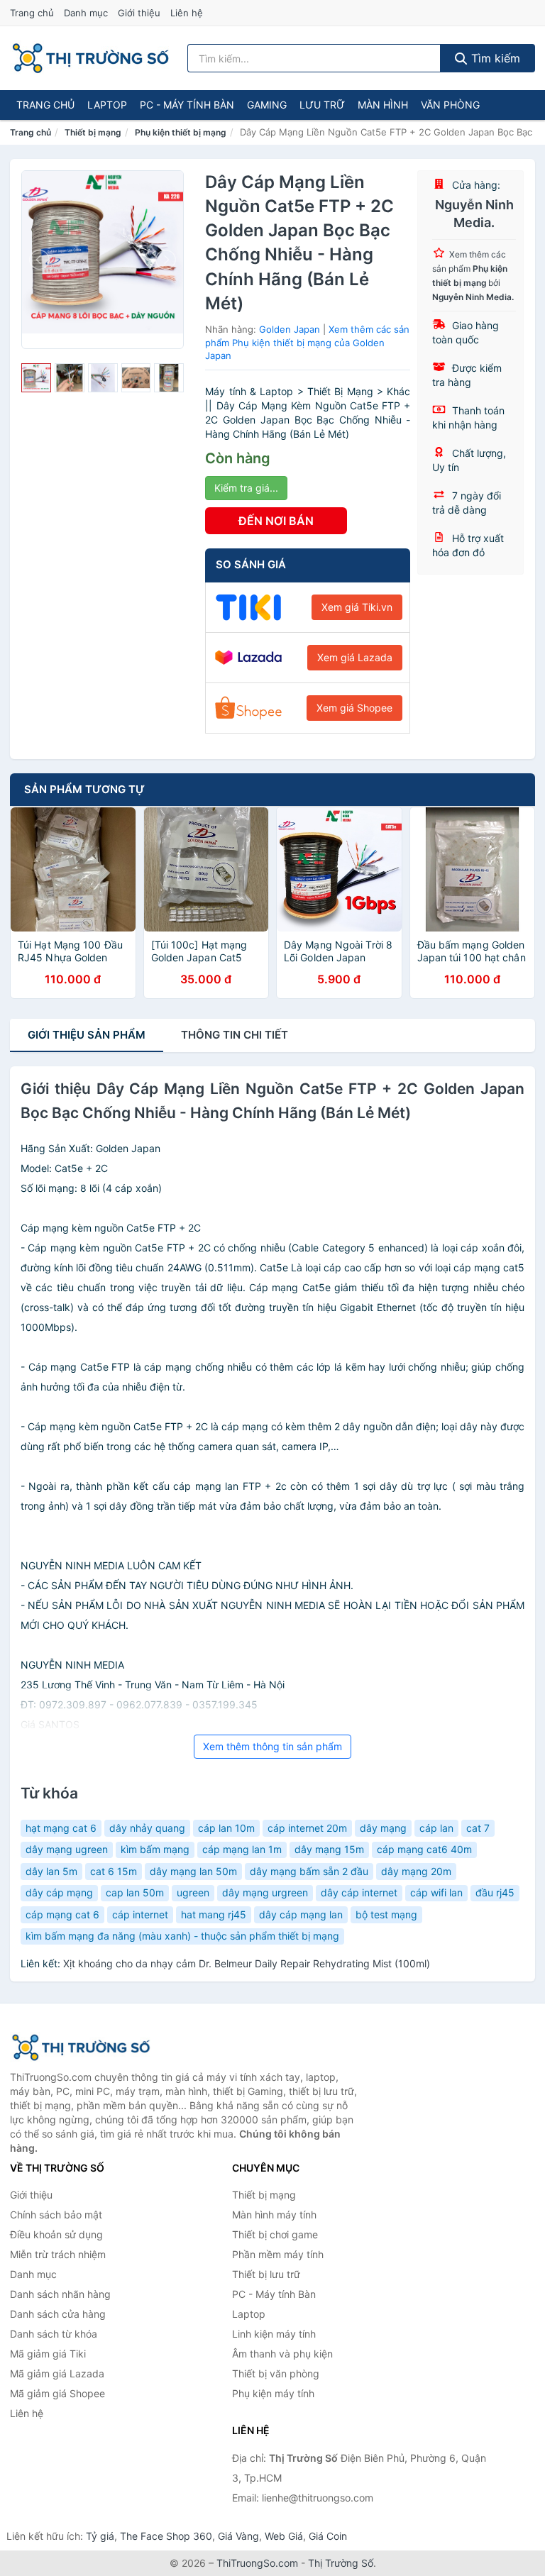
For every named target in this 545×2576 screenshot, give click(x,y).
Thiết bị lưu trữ (266, 2274)
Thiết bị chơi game (275, 2234)
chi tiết (235, 1035)
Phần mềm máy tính (278, 2254)
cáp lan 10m (226, 1828)
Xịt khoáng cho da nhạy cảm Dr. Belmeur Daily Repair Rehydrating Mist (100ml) (247, 1963)
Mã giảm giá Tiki (48, 2354)
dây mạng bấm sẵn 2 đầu (309, 1871)
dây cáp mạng (59, 1892)
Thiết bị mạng (93, 132)
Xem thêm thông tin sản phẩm (272, 1746)
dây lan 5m (51, 1871)
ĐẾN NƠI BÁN (276, 521)
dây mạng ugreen (67, 1849)
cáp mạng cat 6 (62, 1914)
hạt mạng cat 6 (61, 1828)
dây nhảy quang (147, 1828)
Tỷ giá (100, 2536)
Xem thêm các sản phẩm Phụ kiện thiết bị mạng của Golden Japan (307, 342)
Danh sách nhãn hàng (60, 2294)
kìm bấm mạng (155, 1849)
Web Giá (284, 2536)
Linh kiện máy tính (274, 2334)
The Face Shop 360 (166, 2536)
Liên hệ (187, 13)
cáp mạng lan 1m (242, 1849)
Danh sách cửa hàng (58, 2314)
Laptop (107, 105)
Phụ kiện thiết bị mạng (181, 132)
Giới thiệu (139, 13)
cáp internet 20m (307, 1828)
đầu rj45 (495, 1892)
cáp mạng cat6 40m (424, 1849)
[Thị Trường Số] (81, 2047)
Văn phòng (450, 105)
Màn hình (383, 105)
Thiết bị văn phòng (276, 2373)
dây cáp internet (359, 1892)
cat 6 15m (114, 1871)
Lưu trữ (322, 105)
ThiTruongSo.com (257, 2563)
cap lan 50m (135, 1892)
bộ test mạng (386, 1914)
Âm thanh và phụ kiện (282, 2354)
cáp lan (436, 1828)
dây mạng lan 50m (193, 1871)
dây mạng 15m (329, 1849)
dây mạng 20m (416, 1871)
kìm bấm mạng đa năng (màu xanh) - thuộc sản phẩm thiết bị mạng (182, 1936)
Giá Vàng (238, 2536)
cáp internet (140, 1914)
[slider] (36, 378)
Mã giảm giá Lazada (57, 2373)
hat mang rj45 (214, 1914)
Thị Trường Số (341, 2563)
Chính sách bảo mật (56, 2215)
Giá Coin (328, 2536)
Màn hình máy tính (274, 2215)
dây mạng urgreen (265, 1892)
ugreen (193, 1892)
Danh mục (86, 13)
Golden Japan (290, 329)
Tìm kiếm (494, 58)
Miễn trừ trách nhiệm (58, 2254)
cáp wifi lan (436, 1892)
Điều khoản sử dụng (56, 2234)
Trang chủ (32, 13)
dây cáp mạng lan (301, 1914)
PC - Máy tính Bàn (187, 105)
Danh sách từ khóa (54, 2334)
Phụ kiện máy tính (273, 2393)
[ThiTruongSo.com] (90, 58)
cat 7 (478, 1828)
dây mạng (383, 1828)
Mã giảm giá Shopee (57, 2393)
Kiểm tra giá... (246, 488)
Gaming (267, 105)
